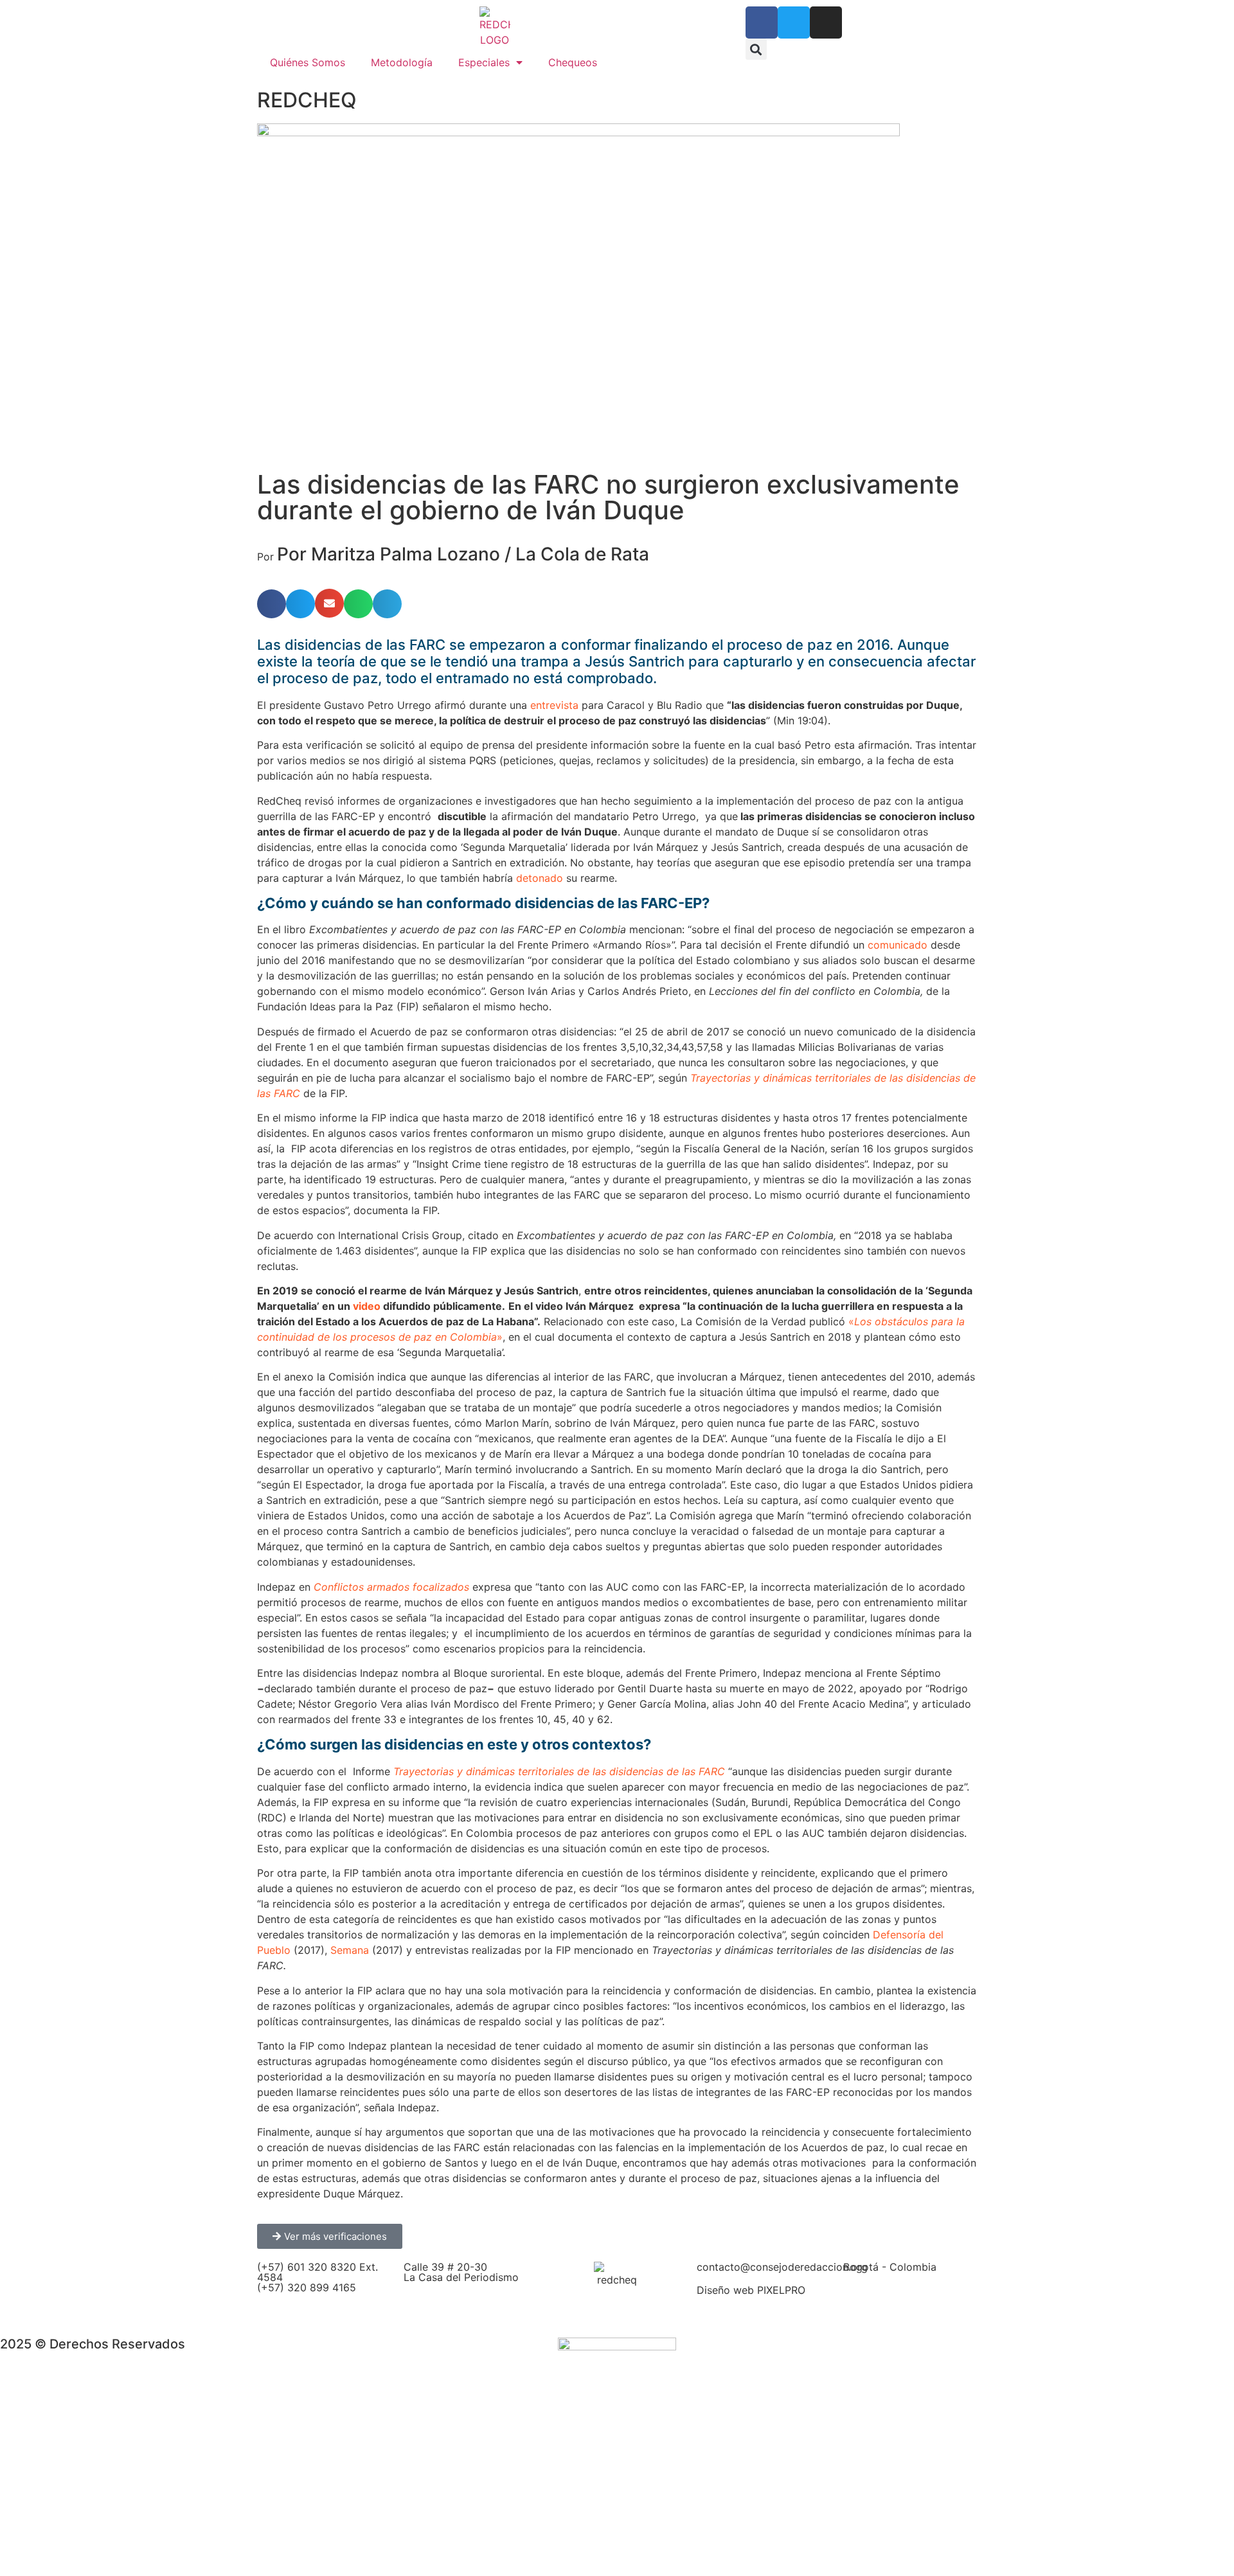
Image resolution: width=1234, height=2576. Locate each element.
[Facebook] (762, 22)
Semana (350, 1950)
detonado (540, 878)
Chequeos (573, 62)
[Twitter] (794, 22)
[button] (756, 49)
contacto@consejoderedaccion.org (782, 2267)
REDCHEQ (307, 100)
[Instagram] (826, 22)
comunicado (898, 945)
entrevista (554, 705)
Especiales (484, 62)
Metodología (402, 62)
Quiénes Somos (308, 62)
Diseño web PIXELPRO (751, 2290)
